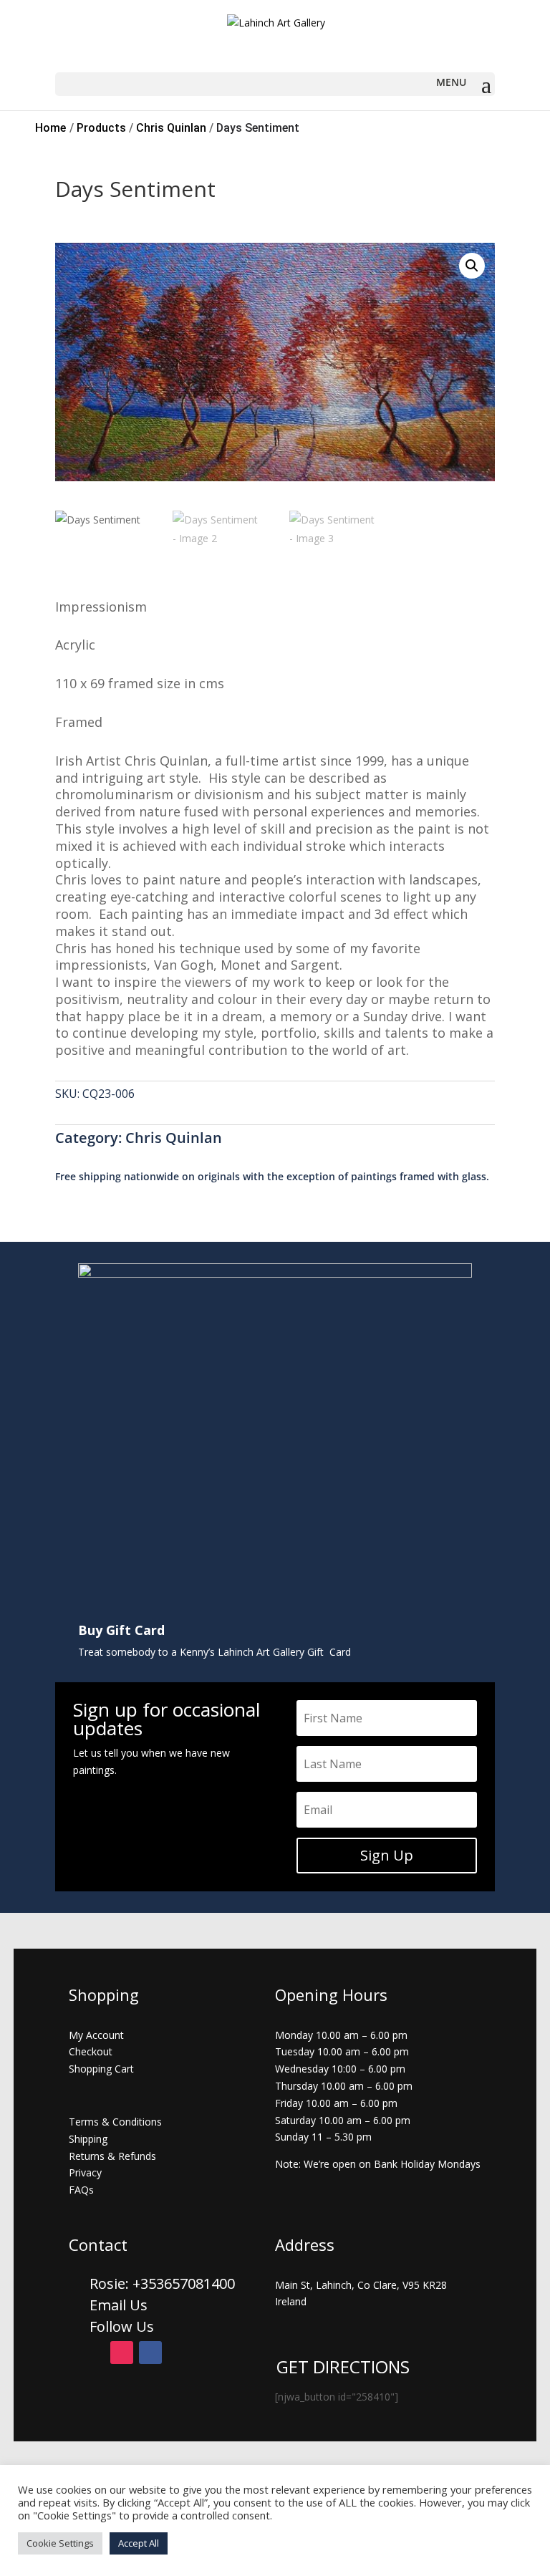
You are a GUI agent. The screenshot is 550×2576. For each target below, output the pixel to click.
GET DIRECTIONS (343, 2367)
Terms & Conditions (115, 2122)
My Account (96, 2035)
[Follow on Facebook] (150, 2353)
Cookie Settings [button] (60, 2543)
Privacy (85, 2172)
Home (50, 128)
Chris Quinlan (174, 1138)
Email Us (119, 2305)
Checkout (91, 2051)
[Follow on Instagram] (122, 2353)
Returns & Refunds (112, 2156)
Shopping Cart (101, 2069)
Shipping (88, 2139)
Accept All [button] (139, 2543)
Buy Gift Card (121, 1630)
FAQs (81, 2190)
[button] (472, 266)
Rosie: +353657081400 (164, 2283)
